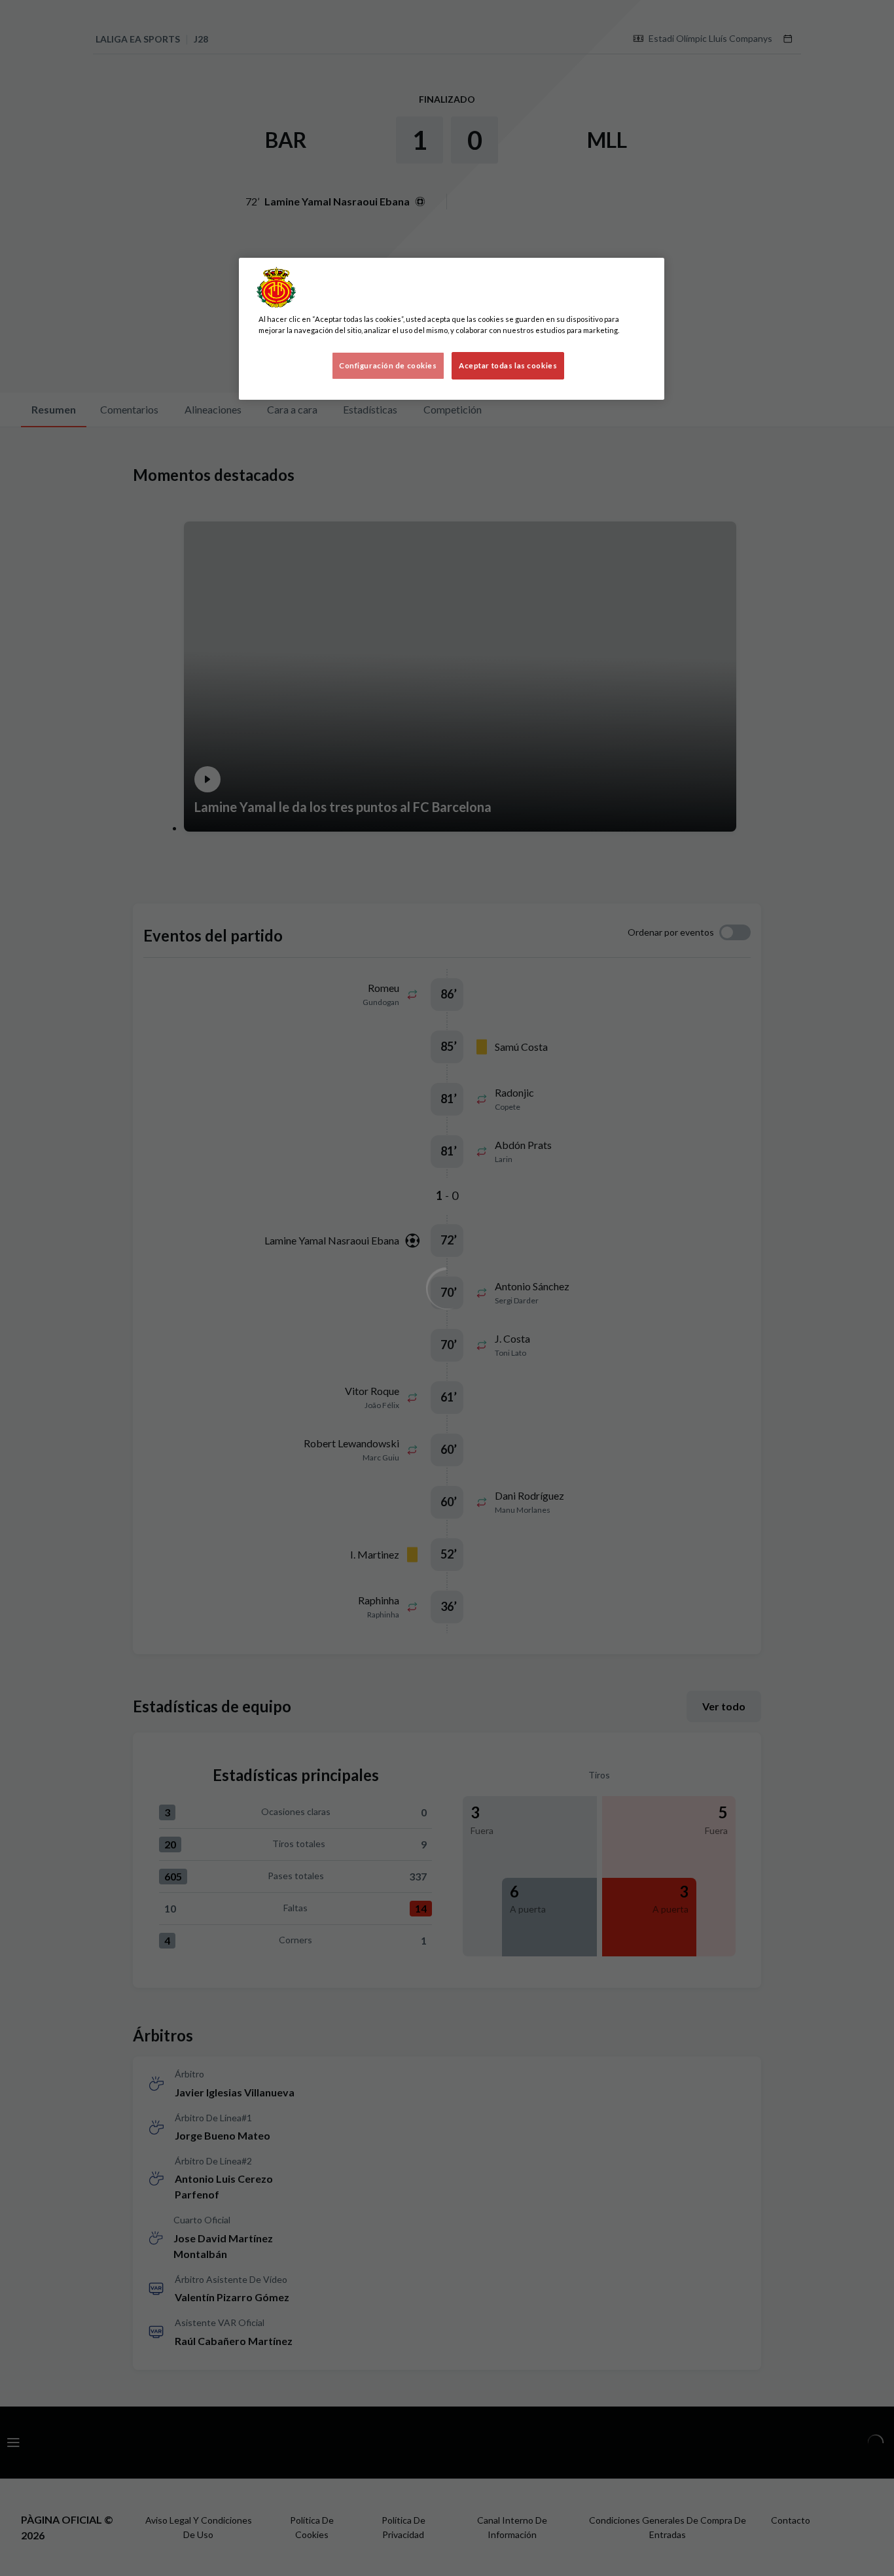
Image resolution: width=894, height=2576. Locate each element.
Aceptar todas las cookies (508, 365)
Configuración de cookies (388, 365)
